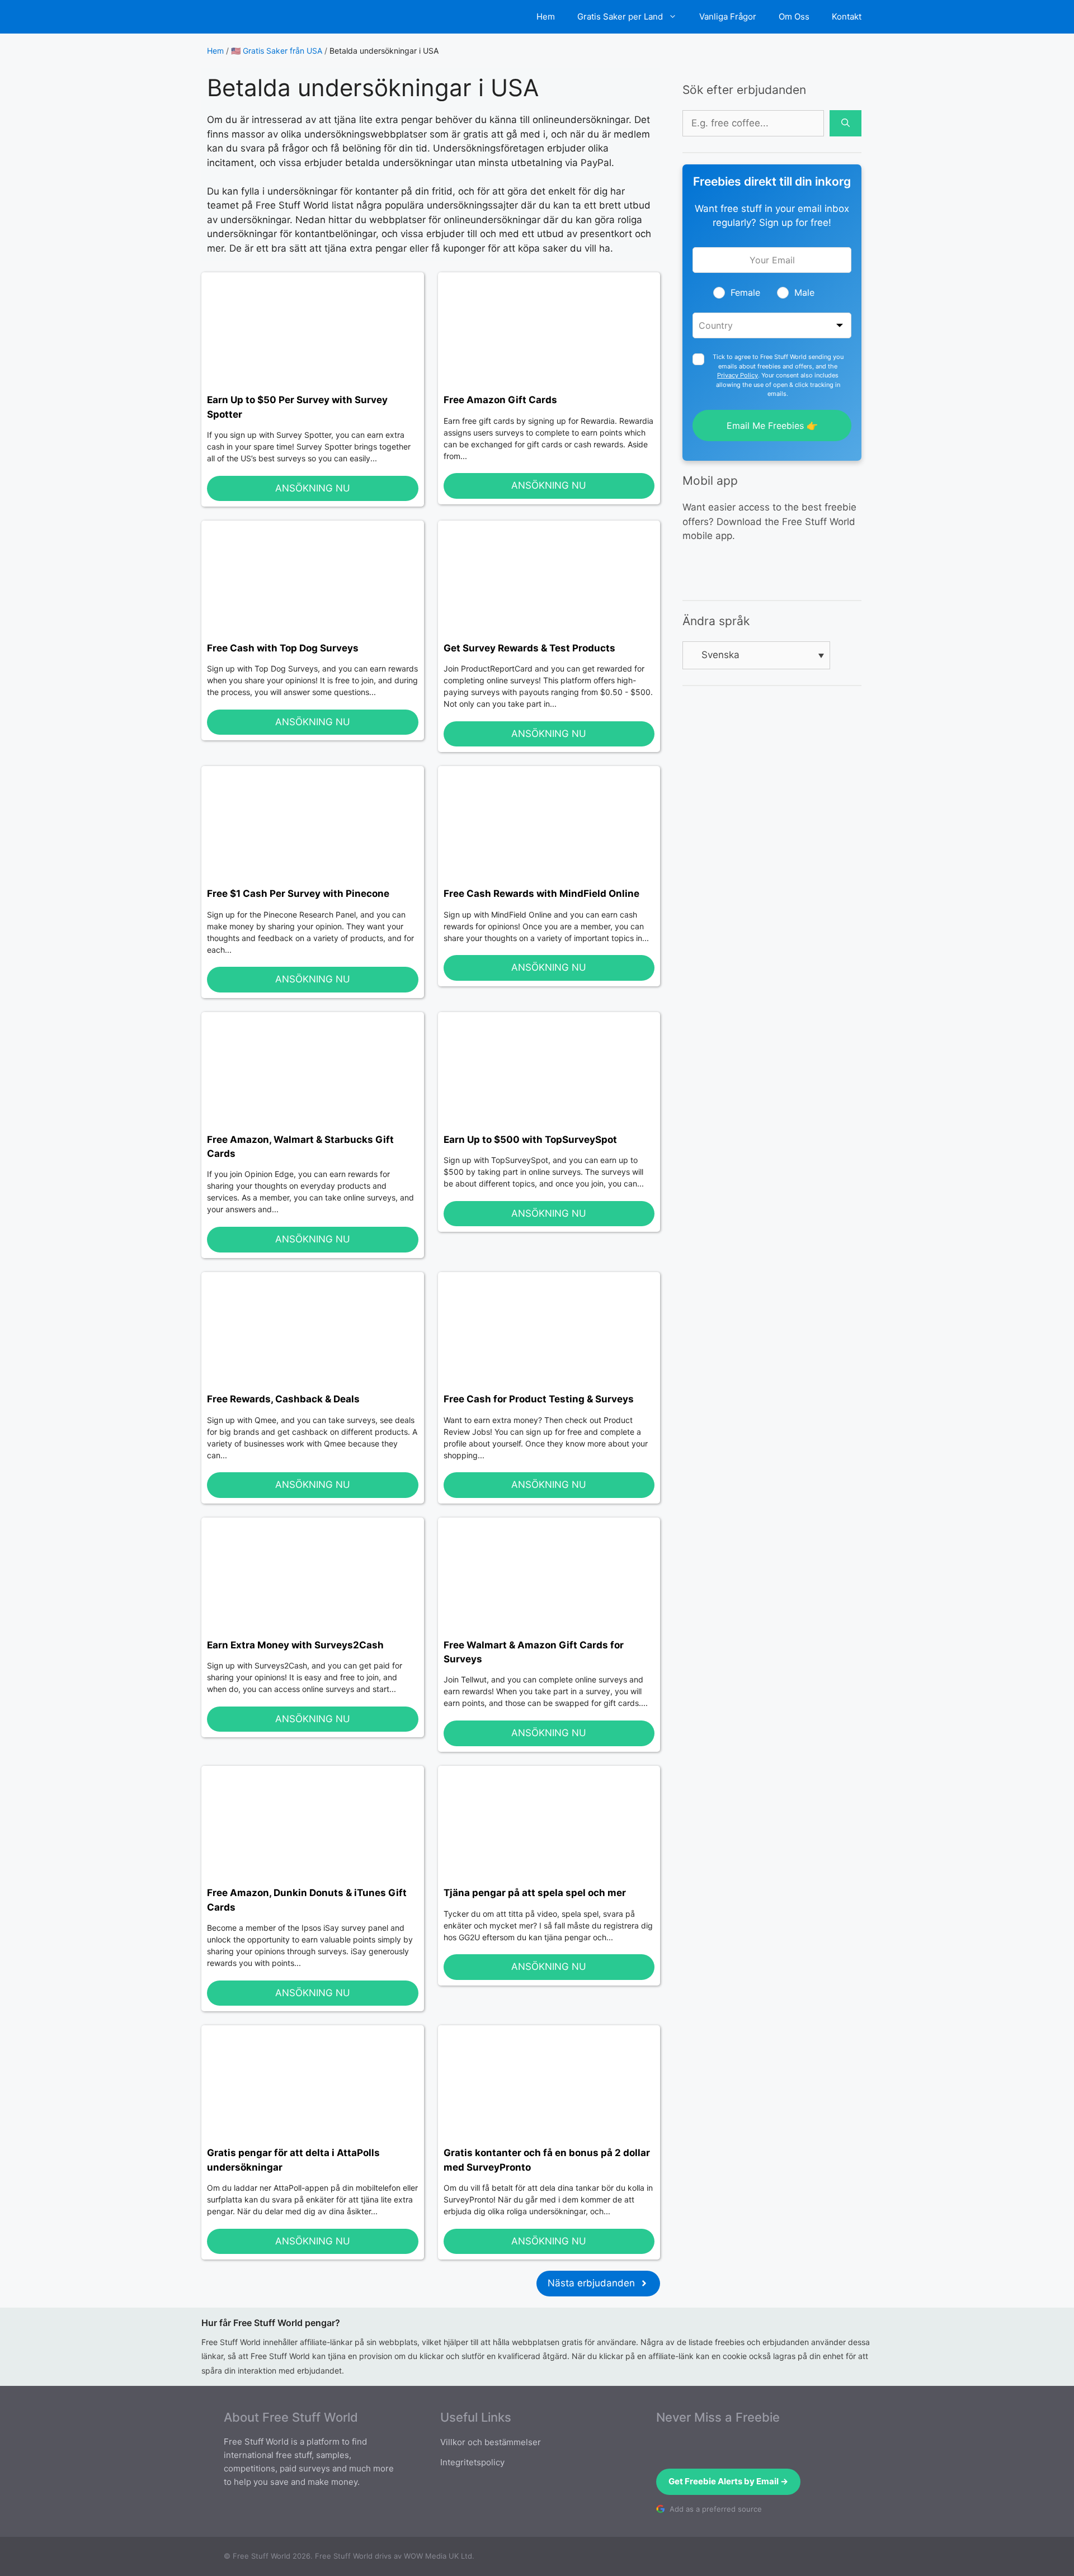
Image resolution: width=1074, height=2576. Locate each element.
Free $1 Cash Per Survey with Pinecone (298, 894)
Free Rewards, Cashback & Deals (283, 1399)
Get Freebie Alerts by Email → (728, 2481)
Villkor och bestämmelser (491, 2442)
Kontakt (847, 16)
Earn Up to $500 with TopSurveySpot (530, 1140)
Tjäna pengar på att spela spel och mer (535, 1893)
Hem (546, 16)
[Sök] (845, 124)
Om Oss (794, 16)
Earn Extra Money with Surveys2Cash (295, 1645)
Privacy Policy (738, 375)
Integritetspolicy (472, 2462)
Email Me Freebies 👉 (772, 426)
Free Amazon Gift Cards (500, 400)
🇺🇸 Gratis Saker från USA (277, 51)
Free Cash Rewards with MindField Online (541, 894)
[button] (756, 655)
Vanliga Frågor (728, 16)
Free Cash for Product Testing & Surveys (539, 1399)
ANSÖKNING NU (313, 488)
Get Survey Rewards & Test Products (529, 648)
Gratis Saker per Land (620, 16)
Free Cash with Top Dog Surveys (283, 648)
